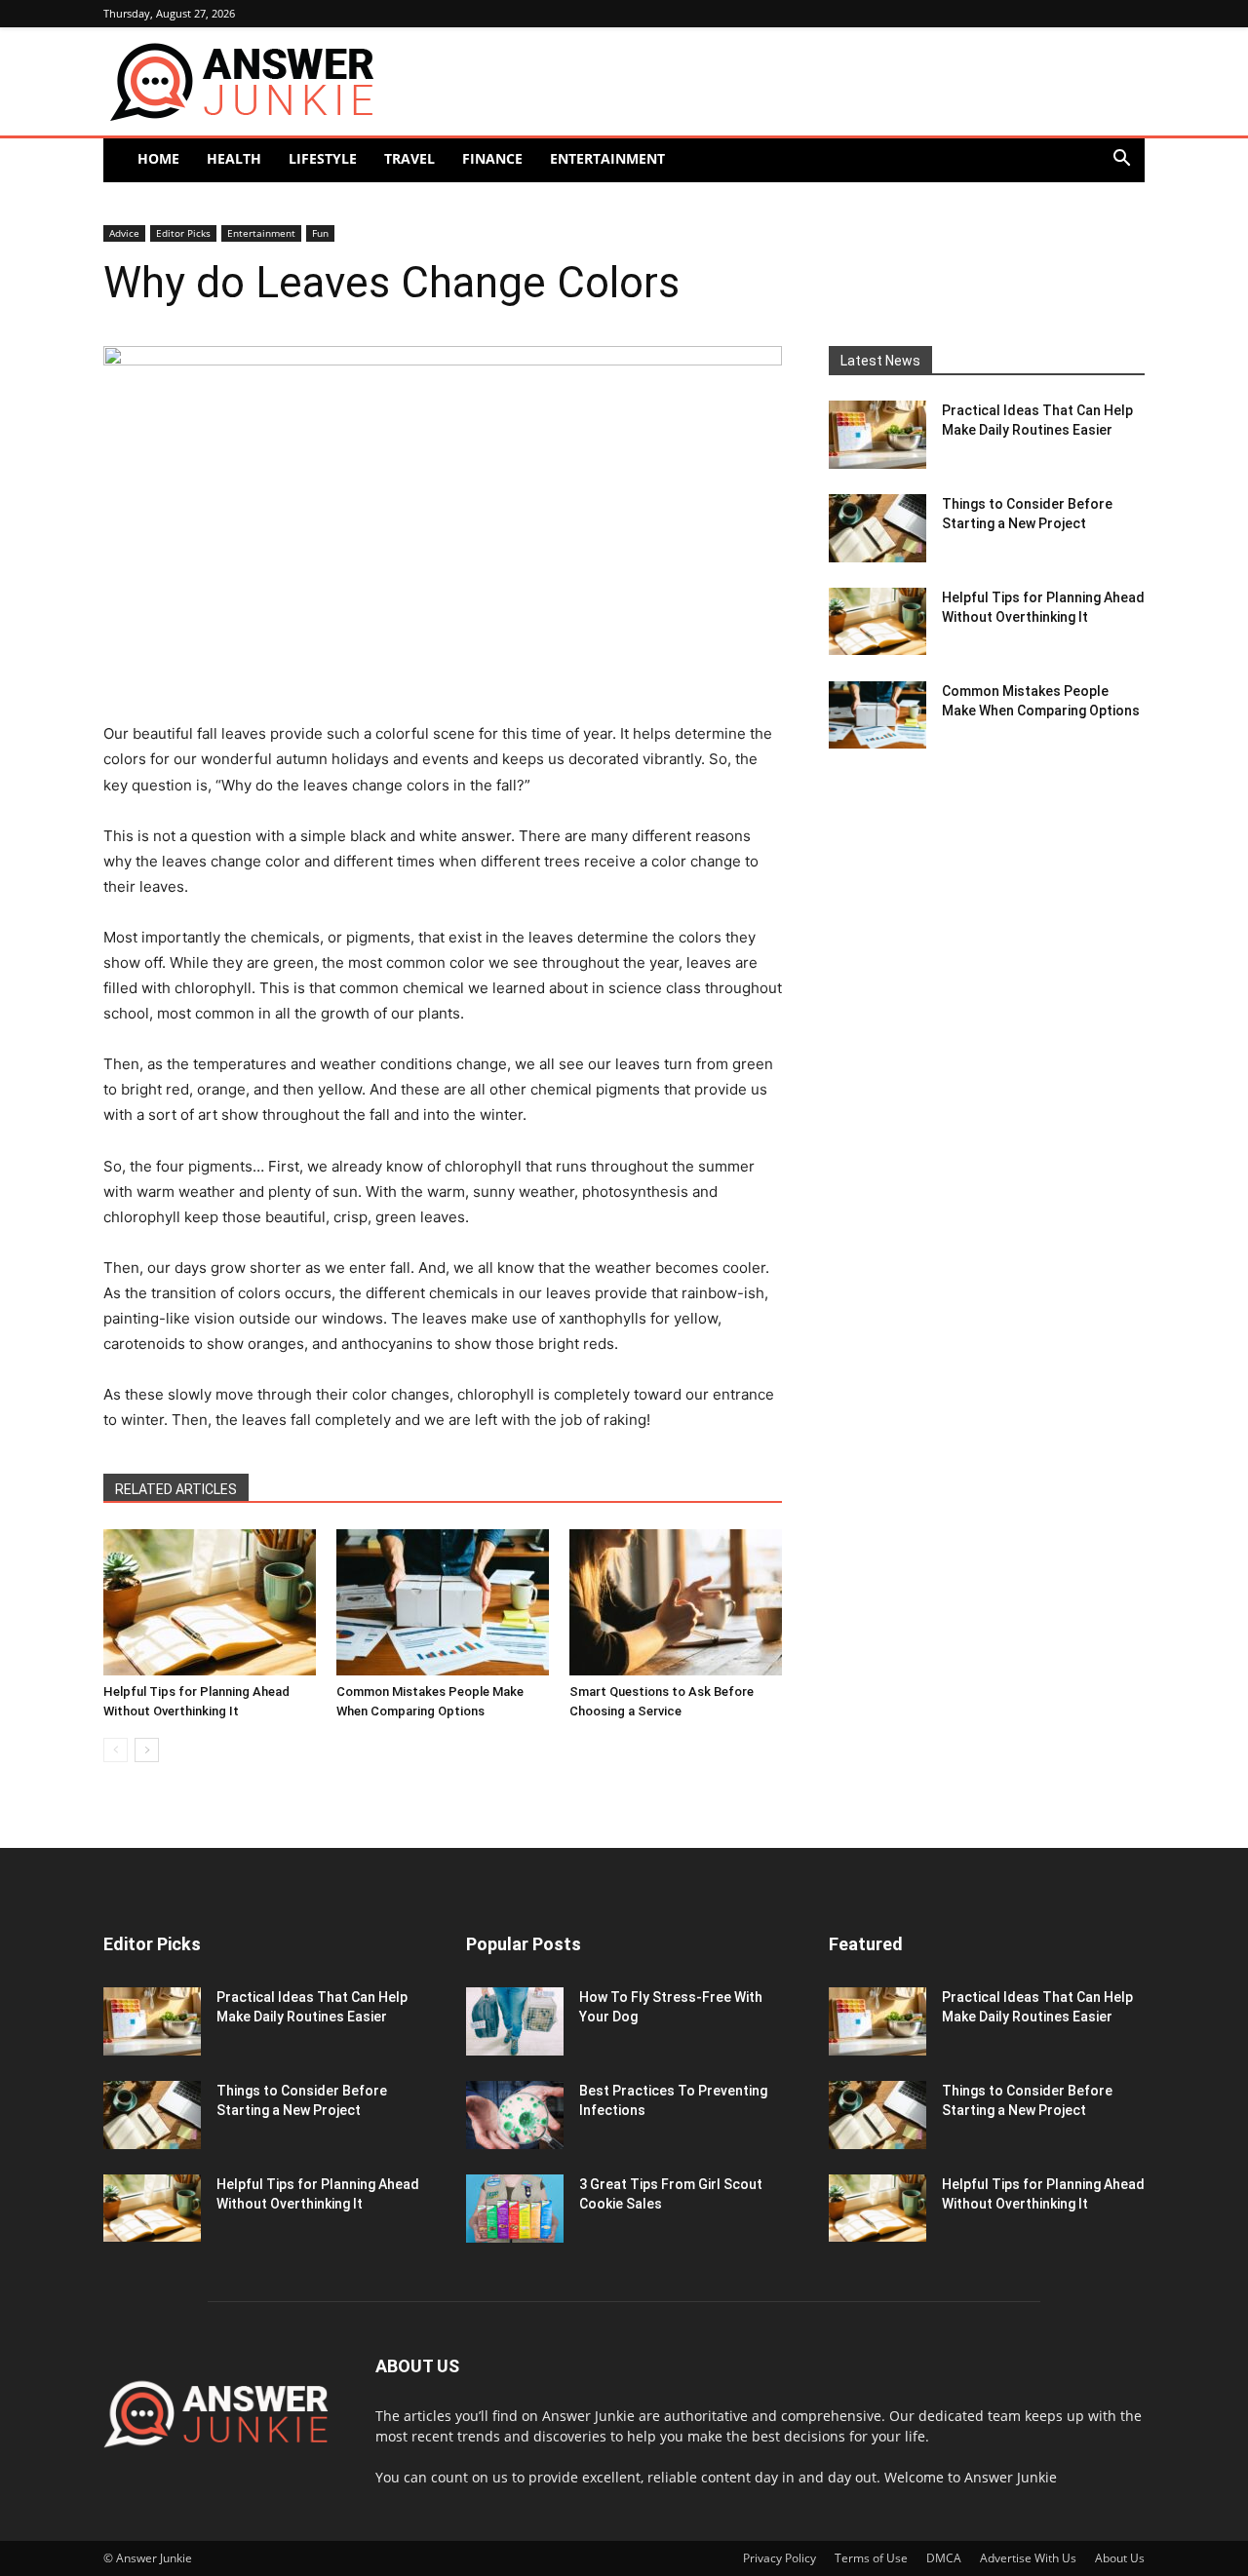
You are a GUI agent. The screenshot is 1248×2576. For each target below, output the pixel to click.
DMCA (944, 2558)
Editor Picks (183, 233)
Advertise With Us (1028, 2558)
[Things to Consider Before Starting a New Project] (877, 528)
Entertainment (607, 158)
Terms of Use (871, 2558)
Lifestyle (323, 158)
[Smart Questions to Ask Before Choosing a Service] (676, 1602)
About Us (1120, 2558)
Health (234, 158)
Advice (124, 233)
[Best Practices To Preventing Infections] (515, 2115)
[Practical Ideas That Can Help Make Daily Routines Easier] (877, 435)
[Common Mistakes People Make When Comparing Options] (443, 1602)
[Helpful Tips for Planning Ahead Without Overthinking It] (210, 1602)
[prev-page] (116, 1750)
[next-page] (147, 1750)
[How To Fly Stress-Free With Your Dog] (515, 2021)
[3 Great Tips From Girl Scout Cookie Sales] (515, 2209)
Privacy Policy (780, 2558)
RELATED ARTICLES (176, 1489)
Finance (492, 158)
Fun (320, 233)
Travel (409, 158)
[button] (1121, 160)
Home (158, 158)
